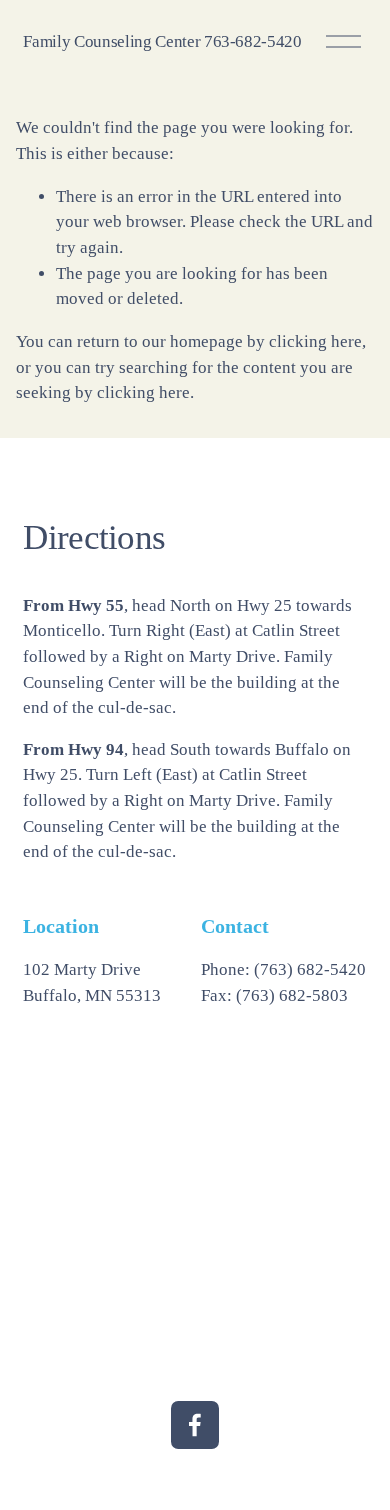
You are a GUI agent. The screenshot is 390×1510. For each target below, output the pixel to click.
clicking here (315, 341)
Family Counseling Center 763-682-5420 (162, 41)
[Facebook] (195, 1425)
